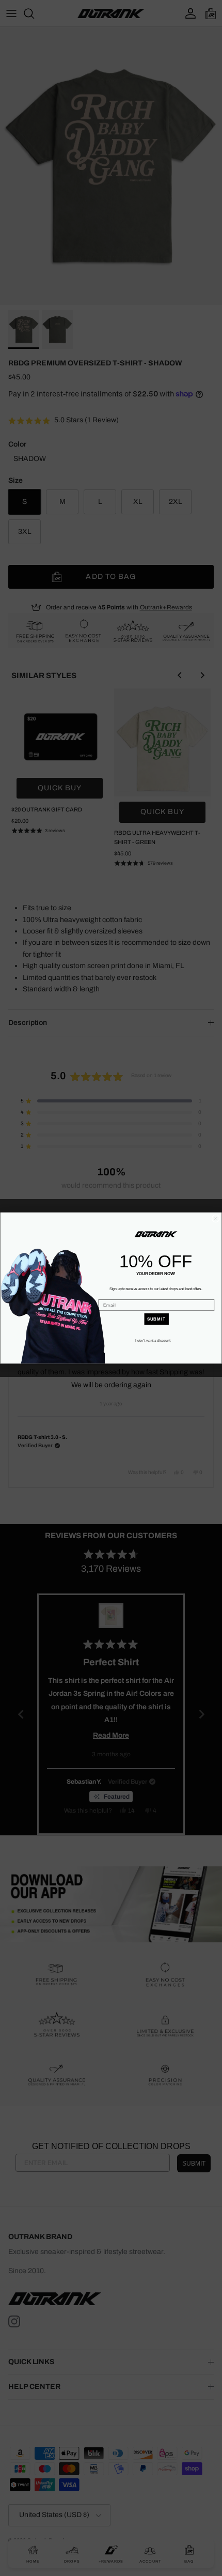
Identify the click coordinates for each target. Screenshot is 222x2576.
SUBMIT (156, 1319)
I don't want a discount (153, 1340)
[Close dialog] (216, 1218)
